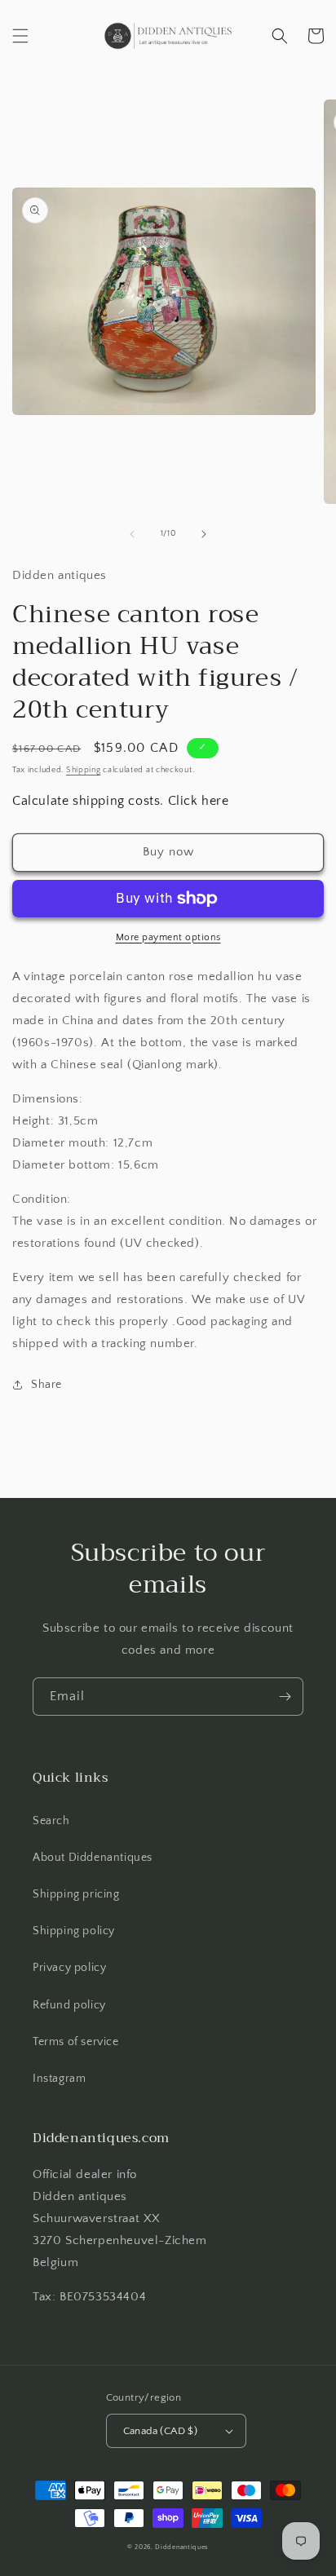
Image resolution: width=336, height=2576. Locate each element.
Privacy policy (69, 1968)
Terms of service (76, 2042)
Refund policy (69, 2005)
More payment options (168, 937)
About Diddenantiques (93, 1858)
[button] (20, 36)
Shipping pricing (76, 1894)
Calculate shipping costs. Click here (121, 801)
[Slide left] (132, 534)
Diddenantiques (182, 2547)
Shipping (84, 770)
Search (51, 1821)
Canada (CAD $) (161, 2431)
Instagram (59, 2079)
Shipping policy (74, 1931)
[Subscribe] (285, 1697)
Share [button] (46, 1385)
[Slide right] (204, 534)
